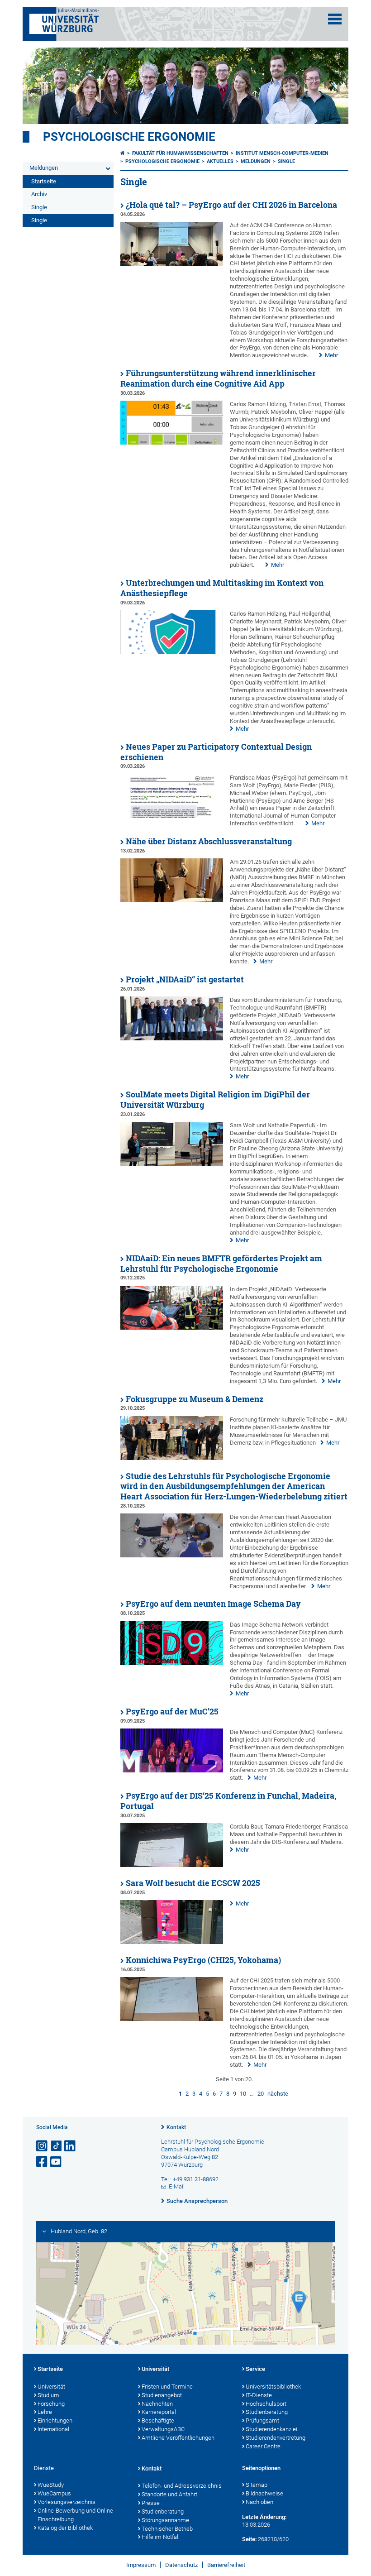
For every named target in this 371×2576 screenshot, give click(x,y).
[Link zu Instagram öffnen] (43, 2146)
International (53, 2429)
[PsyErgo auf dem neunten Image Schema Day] (172, 1663)
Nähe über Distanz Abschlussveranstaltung (209, 841)
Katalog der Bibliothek (65, 2528)
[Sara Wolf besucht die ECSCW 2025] (172, 1942)
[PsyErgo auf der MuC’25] (172, 1770)
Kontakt (176, 2127)
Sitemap (257, 2485)
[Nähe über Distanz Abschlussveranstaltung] (172, 900)
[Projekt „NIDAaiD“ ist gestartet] (172, 1038)
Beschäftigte (158, 2420)
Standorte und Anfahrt (169, 2494)
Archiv (39, 194)
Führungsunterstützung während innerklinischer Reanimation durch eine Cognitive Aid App (218, 378)
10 (243, 2094)
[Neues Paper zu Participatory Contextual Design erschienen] (172, 816)
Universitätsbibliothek (273, 2387)
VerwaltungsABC (163, 2429)
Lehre (45, 2412)
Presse (151, 2503)
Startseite (44, 181)
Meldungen (44, 168)
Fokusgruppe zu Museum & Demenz (195, 1399)
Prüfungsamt (262, 2420)
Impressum (141, 2565)
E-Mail (177, 2186)
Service (255, 2369)
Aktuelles (220, 161)
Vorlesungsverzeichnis (67, 2502)
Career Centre (263, 2446)
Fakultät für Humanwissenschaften (180, 153)
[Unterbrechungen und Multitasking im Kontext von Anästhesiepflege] (172, 652)
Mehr (331, 355)
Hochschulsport (266, 2404)
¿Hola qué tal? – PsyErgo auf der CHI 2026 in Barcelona (231, 205)
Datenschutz (181, 2565)
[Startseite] (123, 153)
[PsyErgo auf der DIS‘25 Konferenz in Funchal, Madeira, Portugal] (172, 1865)
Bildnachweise (264, 2493)
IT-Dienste (259, 2395)
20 (261, 2094)
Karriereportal (159, 2412)
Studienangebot (162, 2395)
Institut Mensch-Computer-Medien (282, 153)
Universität (51, 2387)
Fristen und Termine (167, 2387)
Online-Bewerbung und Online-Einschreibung (76, 2515)
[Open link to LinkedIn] (71, 2146)
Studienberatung (267, 2412)
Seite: (249, 2539)
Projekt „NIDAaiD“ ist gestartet (185, 979)
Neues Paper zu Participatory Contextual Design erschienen (216, 752)
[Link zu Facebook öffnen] (43, 2162)
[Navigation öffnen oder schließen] (335, 19)
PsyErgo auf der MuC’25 (172, 1712)
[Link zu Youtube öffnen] (57, 2162)
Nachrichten (157, 2404)
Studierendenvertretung (276, 2438)
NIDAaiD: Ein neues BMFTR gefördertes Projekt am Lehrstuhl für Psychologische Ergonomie (221, 1264)
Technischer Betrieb (167, 2529)
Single (39, 207)
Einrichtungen (55, 2420)
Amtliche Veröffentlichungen (178, 2438)
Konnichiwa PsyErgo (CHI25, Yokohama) (203, 1960)
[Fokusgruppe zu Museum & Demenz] (172, 1458)
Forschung (51, 2404)
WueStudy (51, 2485)
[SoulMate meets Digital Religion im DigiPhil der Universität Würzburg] (172, 1164)
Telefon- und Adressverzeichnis (182, 2486)
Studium (48, 2395)
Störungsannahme (165, 2520)
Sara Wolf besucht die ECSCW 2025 (193, 1883)
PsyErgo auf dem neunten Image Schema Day (213, 1604)
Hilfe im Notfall (161, 2537)
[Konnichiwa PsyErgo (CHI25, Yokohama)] (172, 2019)
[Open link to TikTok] (57, 2146)
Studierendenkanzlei (271, 2429)
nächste (278, 2094)
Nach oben (259, 2502)
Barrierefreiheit (226, 2565)
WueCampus (54, 2493)
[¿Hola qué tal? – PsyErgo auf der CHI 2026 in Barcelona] (172, 264)
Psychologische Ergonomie (129, 137)
